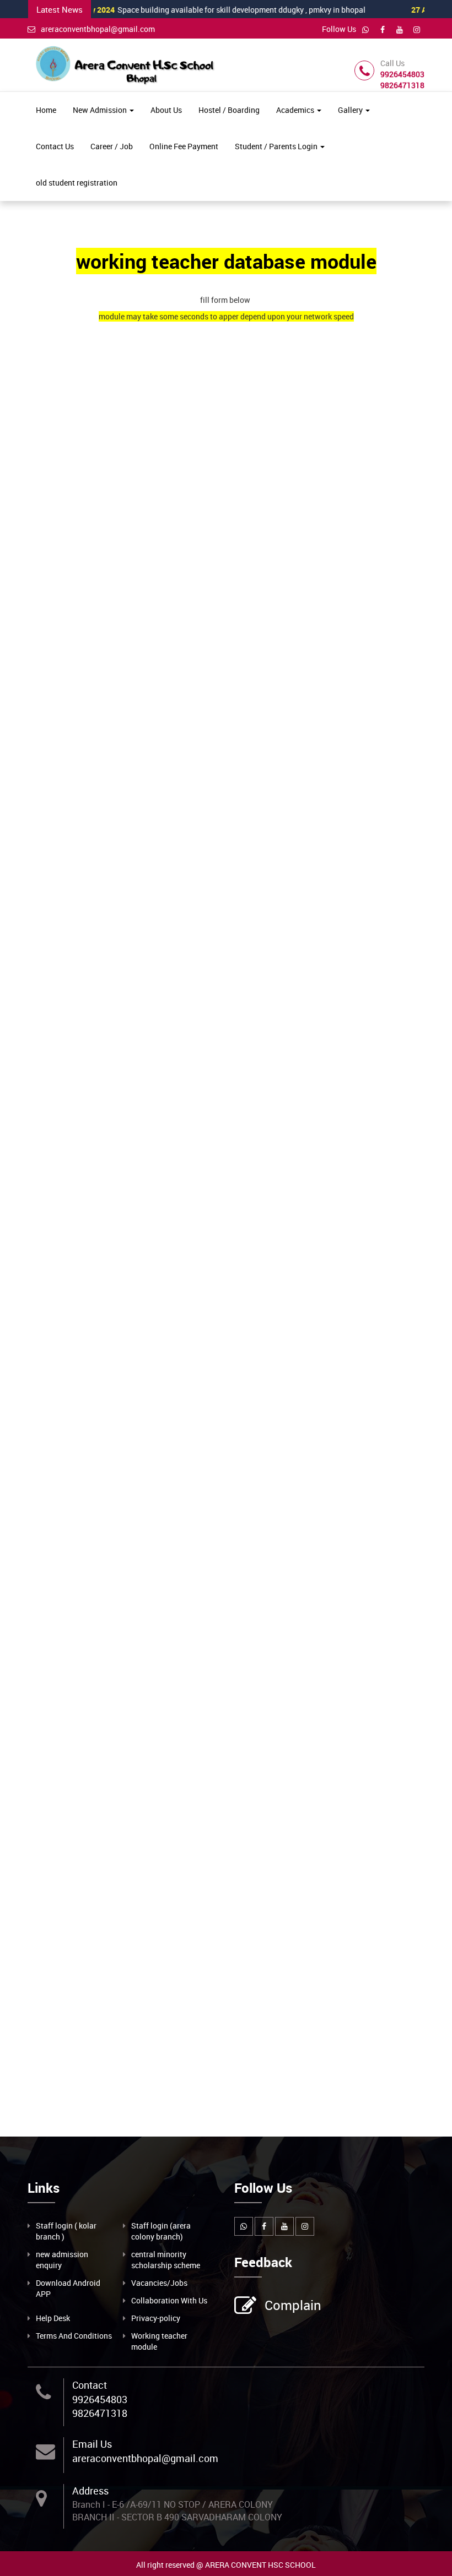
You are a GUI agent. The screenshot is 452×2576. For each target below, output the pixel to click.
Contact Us (55, 146)
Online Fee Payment (184, 146)
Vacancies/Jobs (159, 2283)
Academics (296, 110)
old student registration (77, 183)
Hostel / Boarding (229, 110)
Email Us (92, 2444)
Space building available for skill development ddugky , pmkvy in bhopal (190, 10)
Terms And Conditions (74, 2336)
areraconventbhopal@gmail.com (98, 29)
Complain (293, 2305)
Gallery (351, 110)
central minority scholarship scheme (166, 2260)
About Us (166, 110)
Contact (90, 2385)
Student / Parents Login (277, 146)
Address (90, 2491)
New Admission (101, 110)
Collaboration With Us (169, 2300)
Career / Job (112, 146)
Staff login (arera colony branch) (161, 2231)
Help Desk (53, 2318)
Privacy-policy (156, 2318)
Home (46, 110)
